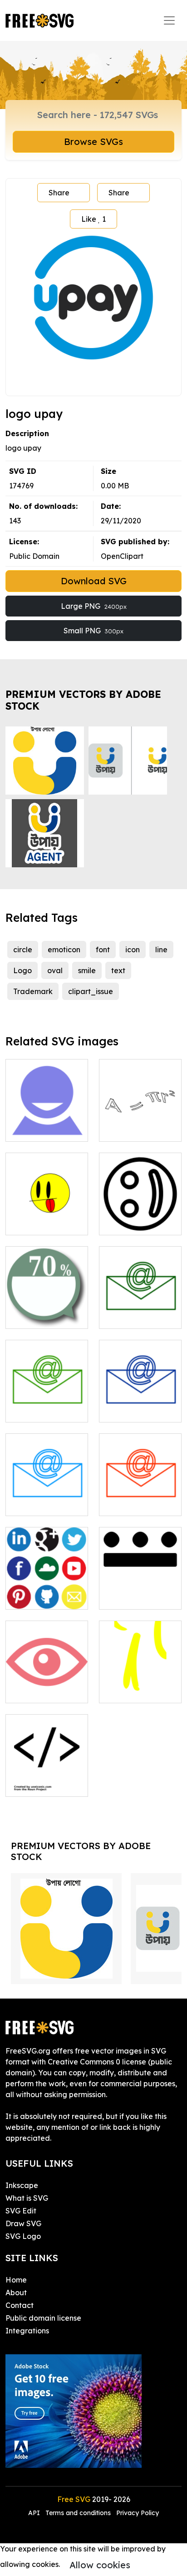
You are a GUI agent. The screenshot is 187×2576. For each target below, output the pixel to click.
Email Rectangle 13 (140, 1498)
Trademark (33, 991)
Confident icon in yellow (140, 1685)
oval (55, 970)
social (26, 1597)
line (161, 950)
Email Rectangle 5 (140, 1311)
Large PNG (94, 606)
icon (133, 950)
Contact (20, 2305)
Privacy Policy (138, 2513)
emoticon (64, 950)
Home (16, 2280)
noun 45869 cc (41, 1784)
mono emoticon (136, 1223)
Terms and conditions (78, 2513)
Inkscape (22, 2185)
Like (93, 219)
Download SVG (94, 581)
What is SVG (27, 2198)
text (118, 970)
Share (59, 193)
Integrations (27, 2331)
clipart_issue (91, 991)
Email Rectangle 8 (47, 1498)
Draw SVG (23, 2223)
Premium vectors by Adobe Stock (83, 700)
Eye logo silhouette (47, 1685)
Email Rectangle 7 (140, 1404)
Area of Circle (133, 1129)
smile (87, 970)
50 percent (34, 1316)
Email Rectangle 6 (47, 1404)
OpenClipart (122, 556)
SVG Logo (23, 2236)
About (16, 2293)
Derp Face (34, 1223)
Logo (22, 970)
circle (23, 950)
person (27, 1129)
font (103, 950)
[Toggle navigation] (169, 20)
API (35, 2513)
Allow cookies (100, 2565)
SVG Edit (21, 2211)
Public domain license (43, 2318)
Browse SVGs (93, 142)
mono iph (125, 1597)
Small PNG (93, 631)
